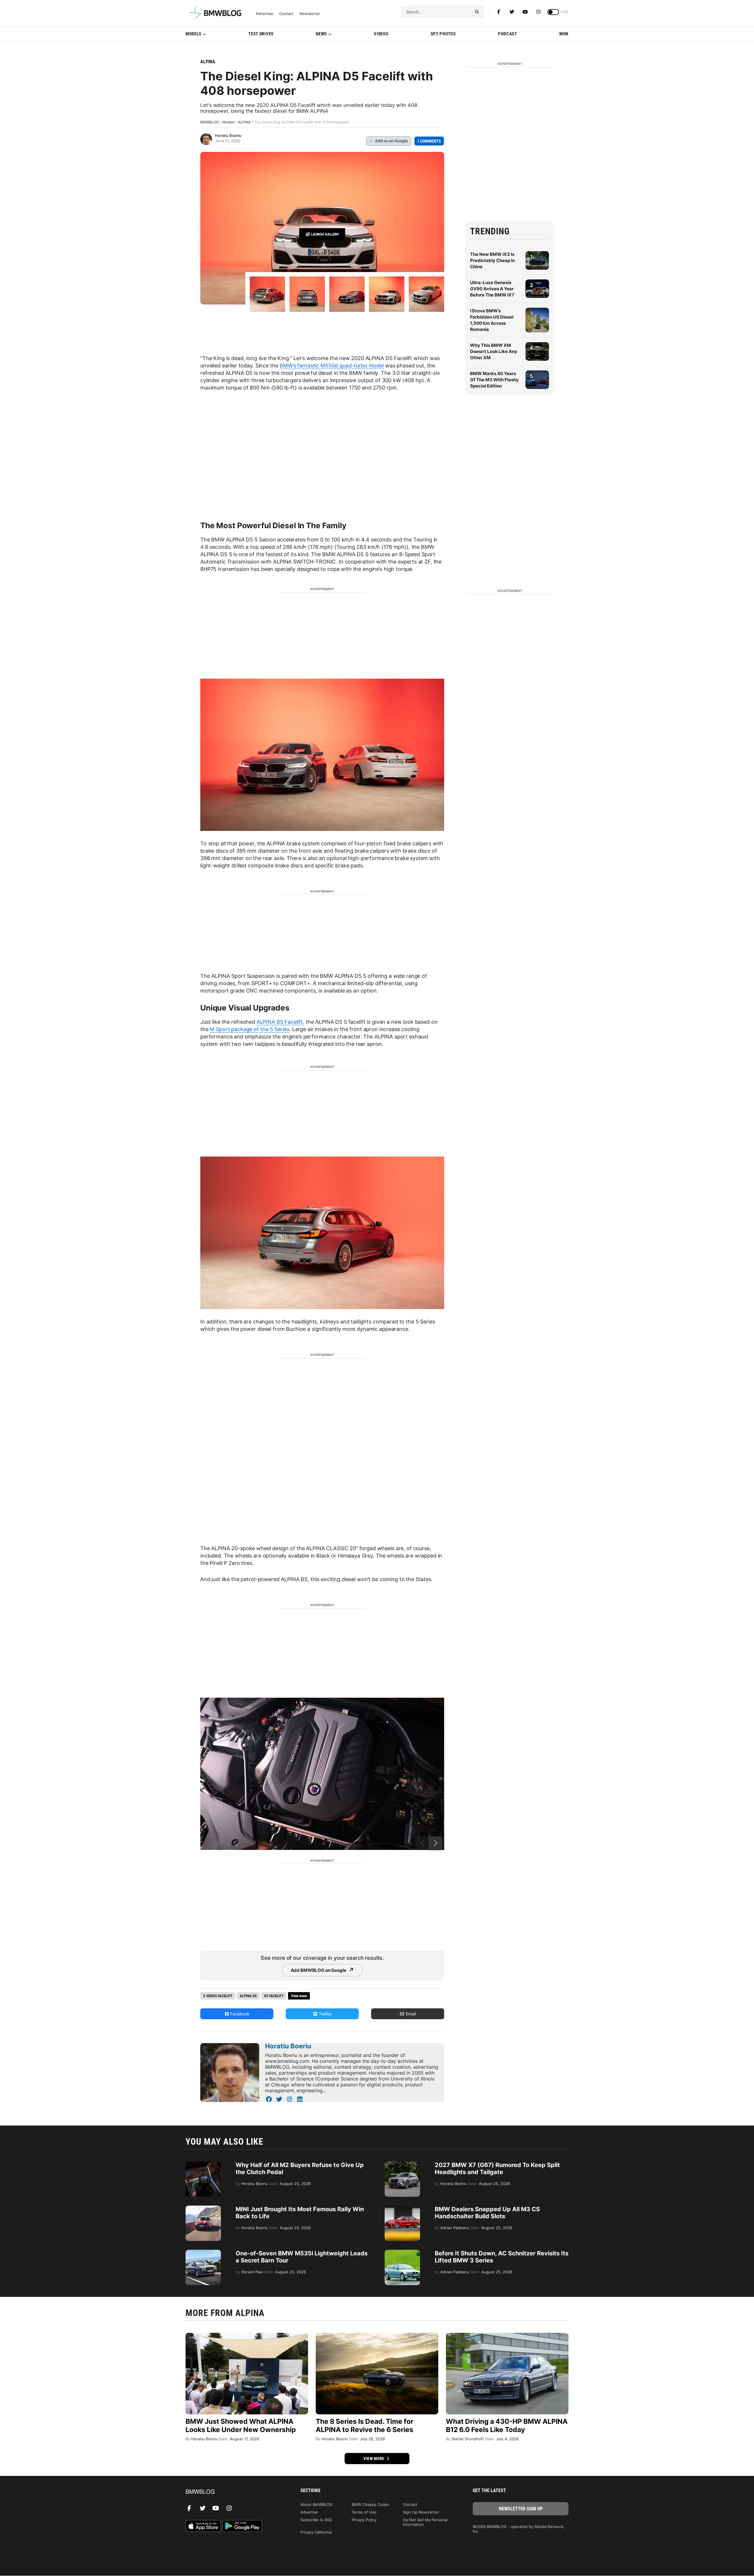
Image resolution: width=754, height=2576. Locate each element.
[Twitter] (512, 12)
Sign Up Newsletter (421, 2512)
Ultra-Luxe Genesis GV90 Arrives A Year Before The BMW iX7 (492, 289)
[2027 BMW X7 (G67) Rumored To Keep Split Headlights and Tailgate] (402, 2164)
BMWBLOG (210, 122)
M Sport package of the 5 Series (249, 1029)
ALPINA (208, 62)
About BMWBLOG (316, 2504)
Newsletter (310, 14)
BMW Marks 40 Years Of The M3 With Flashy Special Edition (494, 380)
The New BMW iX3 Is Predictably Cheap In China (492, 260)
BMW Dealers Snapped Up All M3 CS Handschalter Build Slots (487, 2213)
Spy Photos (443, 34)
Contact (286, 14)
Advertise (264, 14)
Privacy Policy (364, 2520)
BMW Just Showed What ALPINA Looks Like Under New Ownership (241, 2426)
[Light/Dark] (553, 12)
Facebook (239, 2014)
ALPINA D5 (248, 1996)
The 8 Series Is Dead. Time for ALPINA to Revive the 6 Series (364, 2426)
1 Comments (429, 141)
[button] (436, 1843)
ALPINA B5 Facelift (280, 1022)
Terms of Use (364, 2512)
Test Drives (261, 34)
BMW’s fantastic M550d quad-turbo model (332, 366)
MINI (564, 34)
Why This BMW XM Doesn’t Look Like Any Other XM (494, 351)
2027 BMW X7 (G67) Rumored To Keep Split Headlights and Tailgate (497, 2169)
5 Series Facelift (218, 1996)
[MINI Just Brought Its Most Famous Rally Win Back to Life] (203, 2209)
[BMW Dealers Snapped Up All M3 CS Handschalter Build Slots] (402, 2209)
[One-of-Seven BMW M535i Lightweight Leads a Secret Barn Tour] (203, 2253)
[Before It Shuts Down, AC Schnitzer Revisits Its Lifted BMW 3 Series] (402, 2253)
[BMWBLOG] (233, 2492)
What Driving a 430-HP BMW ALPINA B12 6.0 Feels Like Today (507, 2426)
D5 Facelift (274, 1996)
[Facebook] (499, 12)
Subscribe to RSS (316, 2520)
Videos (381, 34)
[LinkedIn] (300, 2099)
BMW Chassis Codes (371, 2504)
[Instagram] (538, 12)
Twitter (325, 2014)
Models (194, 34)
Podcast (508, 34)
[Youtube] (525, 12)
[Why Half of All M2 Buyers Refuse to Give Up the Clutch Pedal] (203, 2164)
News (321, 34)
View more (374, 2459)
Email (410, 2014)
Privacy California (316, 2532)
